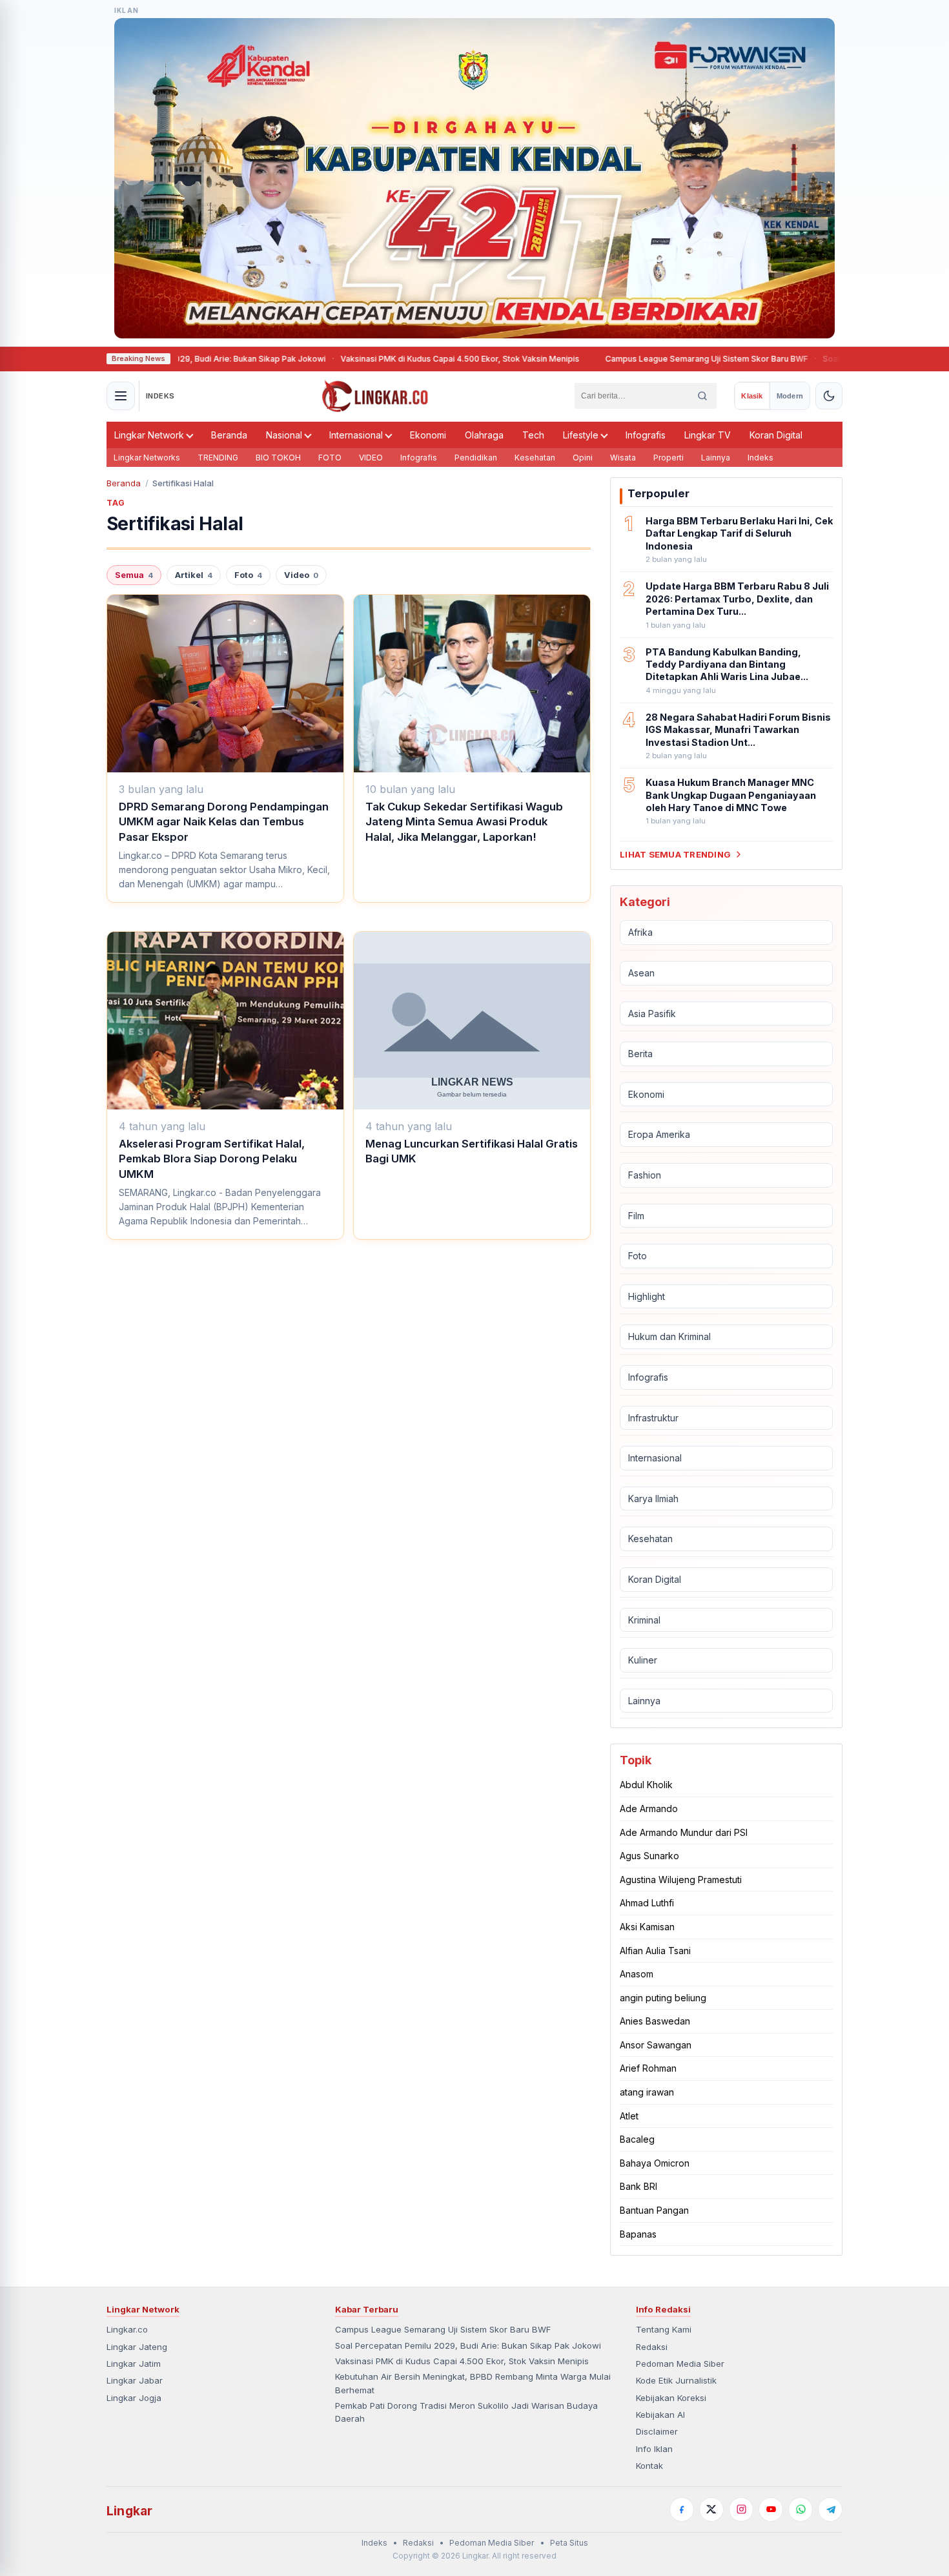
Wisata (623, 458)
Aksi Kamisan (647, 1927)
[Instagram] (741, 2509)
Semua (134, 575)
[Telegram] (830, 2509)
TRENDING (218, 458)
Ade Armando (649, 1808)
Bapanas (638, 2234)
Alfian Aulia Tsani (655, 1951)
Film (636, 1216)
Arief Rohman (648, 2068)
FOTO (330, 458)
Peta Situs (569, 2543)
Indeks (760, 458)
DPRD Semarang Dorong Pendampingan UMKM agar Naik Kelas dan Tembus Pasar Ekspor (224, 822)
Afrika (640, 932)
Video (301, 575)
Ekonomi (428, 435)
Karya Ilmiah (653, 1499)
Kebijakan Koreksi (671, 2398)
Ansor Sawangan (656, 2045)
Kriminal (644, 1620)
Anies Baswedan (655, 2021)
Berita (640, 1054)
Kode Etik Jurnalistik (676, 2380)
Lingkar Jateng (137, 2347)
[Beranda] (375, 396)
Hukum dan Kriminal (669, 1336)
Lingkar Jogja (134, 2398)
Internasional (356, 435)
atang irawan (647, 2092)
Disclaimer (657, 2431)
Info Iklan (654, 2449)
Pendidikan (476, 458)
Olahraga (484, 435)
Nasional (284, 435)
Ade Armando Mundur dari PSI (684, 1832)
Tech (533, 435)
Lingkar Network (149, 435)
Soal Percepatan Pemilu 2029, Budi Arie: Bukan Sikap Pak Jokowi (468, 2345)
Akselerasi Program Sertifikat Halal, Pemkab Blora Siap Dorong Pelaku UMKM (212, 1159)
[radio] (752, 396)
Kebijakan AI (660, 2415)
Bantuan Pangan (654, 2210)
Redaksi (652, 2347)
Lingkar (129, 2511)
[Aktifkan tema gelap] (829, 396)
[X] (711, 2509)
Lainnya (716, 458)
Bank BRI (638, 2186)
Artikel (194, 575)
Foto (248, 575)
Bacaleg (637, 2139)
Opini (583, 458)
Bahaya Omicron (655, 2163)
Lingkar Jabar (135, 2380)
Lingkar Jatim (134, 2364)
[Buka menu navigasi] (121, 396)
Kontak (649, 2466)
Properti (668, 458)
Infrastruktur (653, 1418)
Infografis (646, 435)
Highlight (647, 1296)
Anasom (637, 1974)
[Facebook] (682, 2509)
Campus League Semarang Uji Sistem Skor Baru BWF (667, 359)
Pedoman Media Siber (680, 2364)
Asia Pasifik (652, 1014)
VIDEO (371, 458)
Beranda (229, 435)
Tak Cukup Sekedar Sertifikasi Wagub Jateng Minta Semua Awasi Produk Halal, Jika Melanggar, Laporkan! (464, 822)
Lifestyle (581, 435)
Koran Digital (776, 435)
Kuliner (643, 1660)
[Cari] (702, 396)
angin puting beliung (663, 1998)
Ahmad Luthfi (647, 1903)
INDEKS (160, 396)
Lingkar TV (708, 435)
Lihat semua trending (675, 854)
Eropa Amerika (659, 1134)
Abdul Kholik (646, 1785)
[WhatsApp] (801, 2509)
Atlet (629, 2116)
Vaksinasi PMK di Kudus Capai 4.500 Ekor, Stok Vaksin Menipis (420, 359)
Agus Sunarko (649, 1856)
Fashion (645, 1175)
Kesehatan (535, 458)
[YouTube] (771, 2509)
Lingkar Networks (147, 458)
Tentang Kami (664, 2329)
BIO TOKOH (278, 458)
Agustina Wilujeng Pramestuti (681, 1880)
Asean (641, 973)
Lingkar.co (127, 2329)
